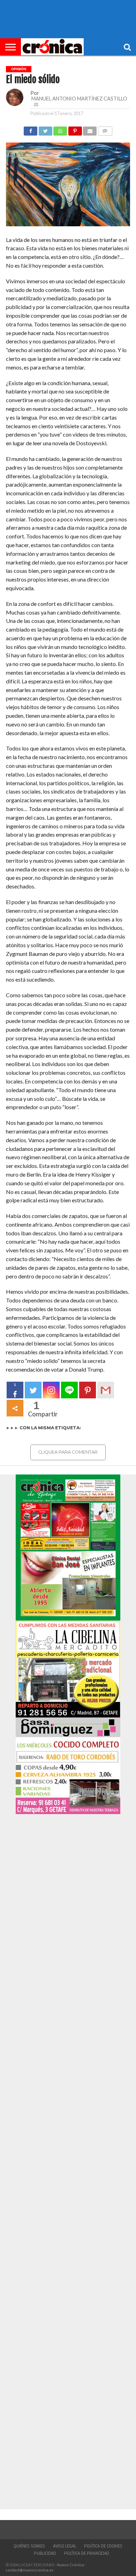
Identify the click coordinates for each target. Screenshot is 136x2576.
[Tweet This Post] (45, 129)
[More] (15, 1408)
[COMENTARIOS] (105, 129)
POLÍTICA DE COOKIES (103, 2546)
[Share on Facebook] (31, 129)
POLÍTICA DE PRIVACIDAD (87, 2553)
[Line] (69, 1390)
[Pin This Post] (75, 129)
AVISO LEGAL (65, 2546)
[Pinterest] (88, 1390)
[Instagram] (51, 1390)
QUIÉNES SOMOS (29, 2546)
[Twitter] (33, 1390)
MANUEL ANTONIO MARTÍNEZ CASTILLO (79, 99)
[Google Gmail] (106, 1390)
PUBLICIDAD (45, 2553)
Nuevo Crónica (70, 2565)
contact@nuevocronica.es (30, 2570)
